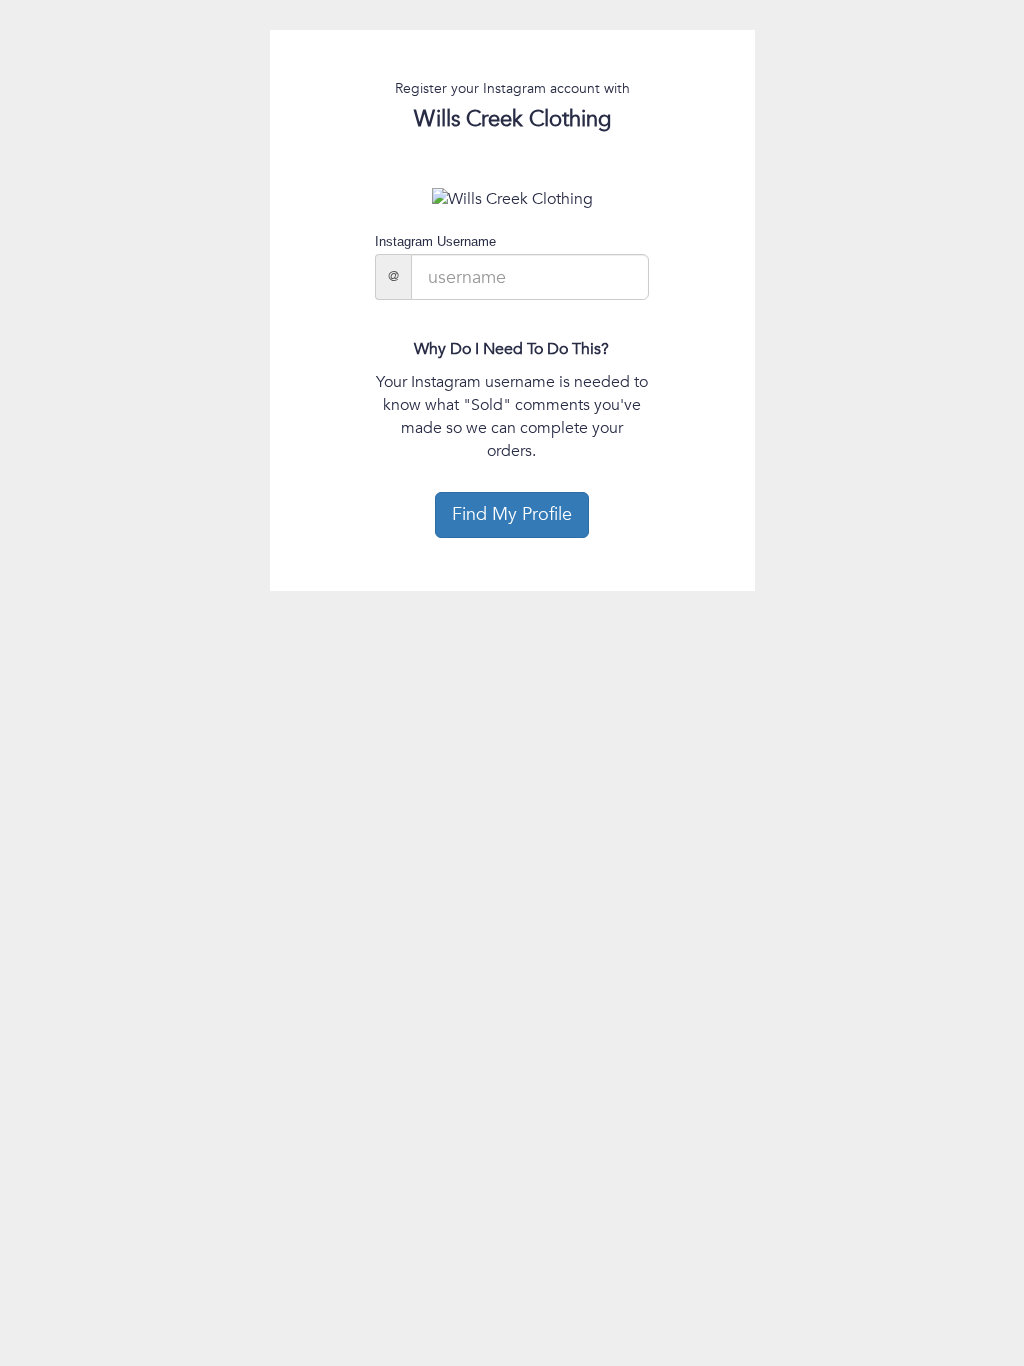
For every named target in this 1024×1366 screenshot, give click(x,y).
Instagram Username (435, 241)
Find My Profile (512, 514)
